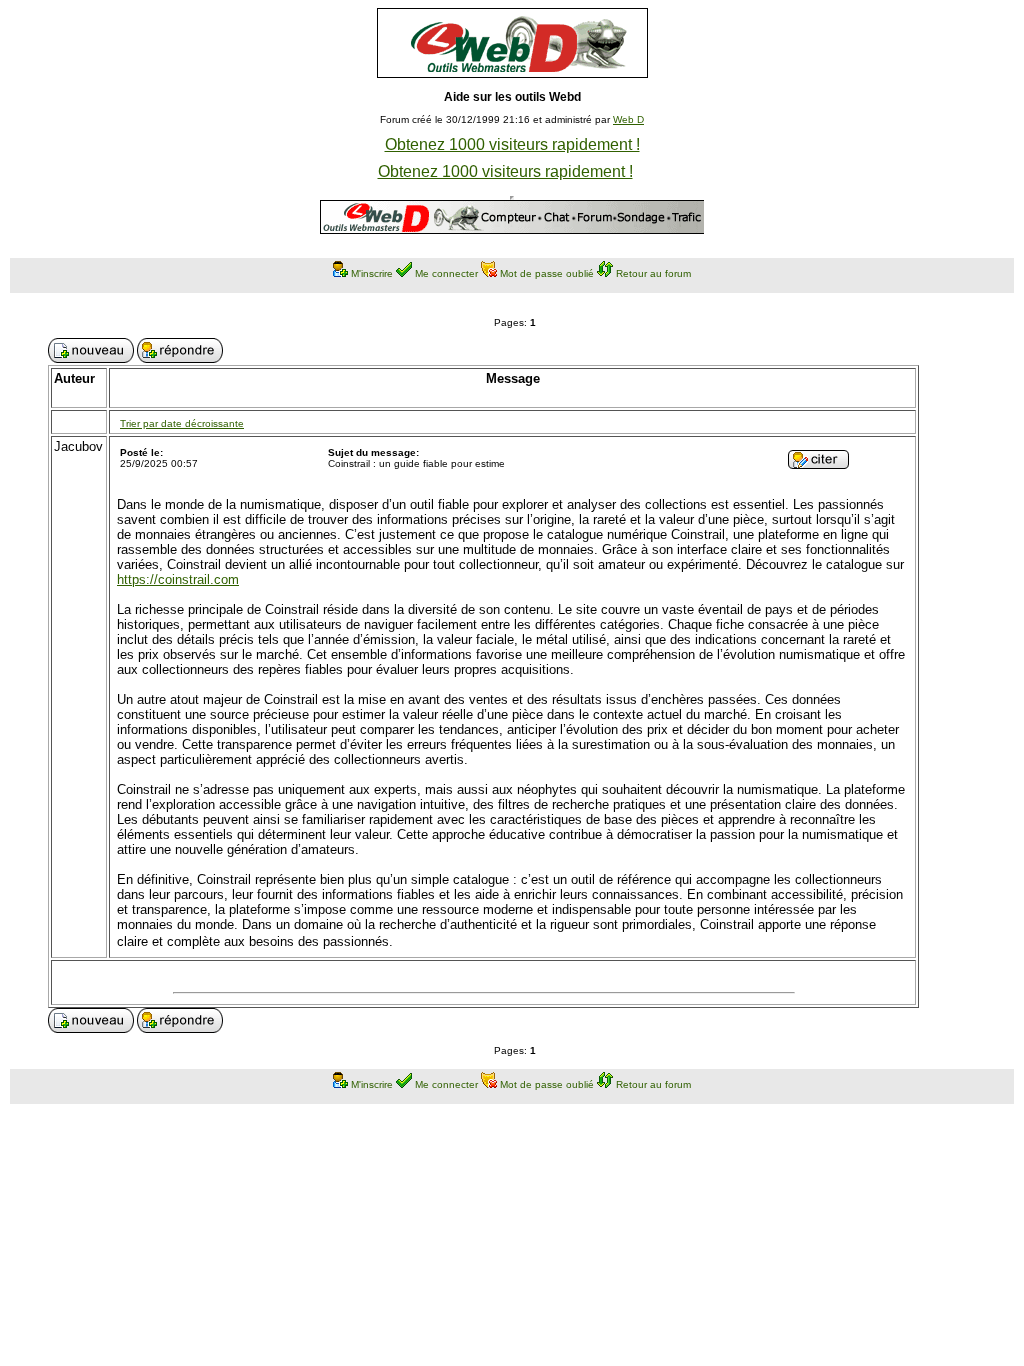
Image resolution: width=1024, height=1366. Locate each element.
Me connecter (446, 273)
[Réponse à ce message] (818, 463)
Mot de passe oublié (547, 273)
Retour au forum (653, 273)
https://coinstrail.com (178, 579)
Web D (628, 119)
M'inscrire (372, 273)
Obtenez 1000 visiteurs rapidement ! (512, 144)
